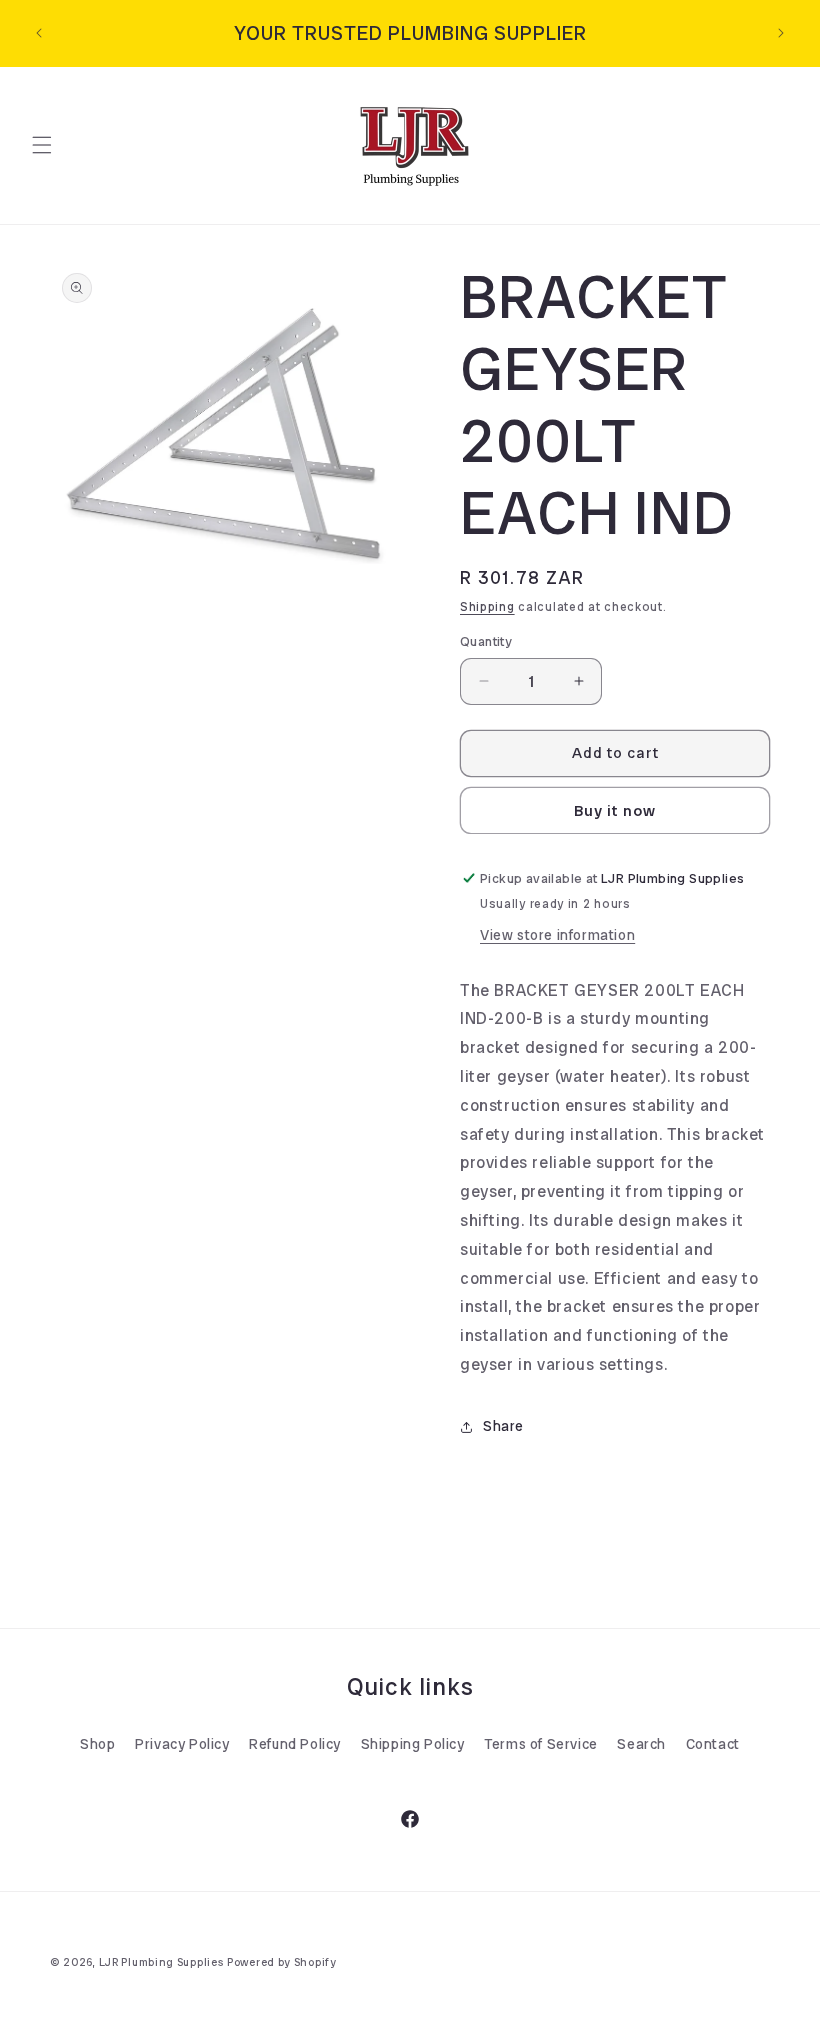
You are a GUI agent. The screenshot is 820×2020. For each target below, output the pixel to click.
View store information (557, 935)
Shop (97, 1744)
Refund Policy (295, 1744)
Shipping (487, 607)
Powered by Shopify (282, 1962)
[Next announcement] (781, 33)
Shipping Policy (413, 1744)
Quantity (486, 641)
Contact (713, 1744)
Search (641, 1744)
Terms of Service (541, 1744)
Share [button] (503, 1426)
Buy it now (615, 811)
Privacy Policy (182, 1744)
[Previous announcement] (39, 33)
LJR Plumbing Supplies (161, 1962)
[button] (42, 145)
